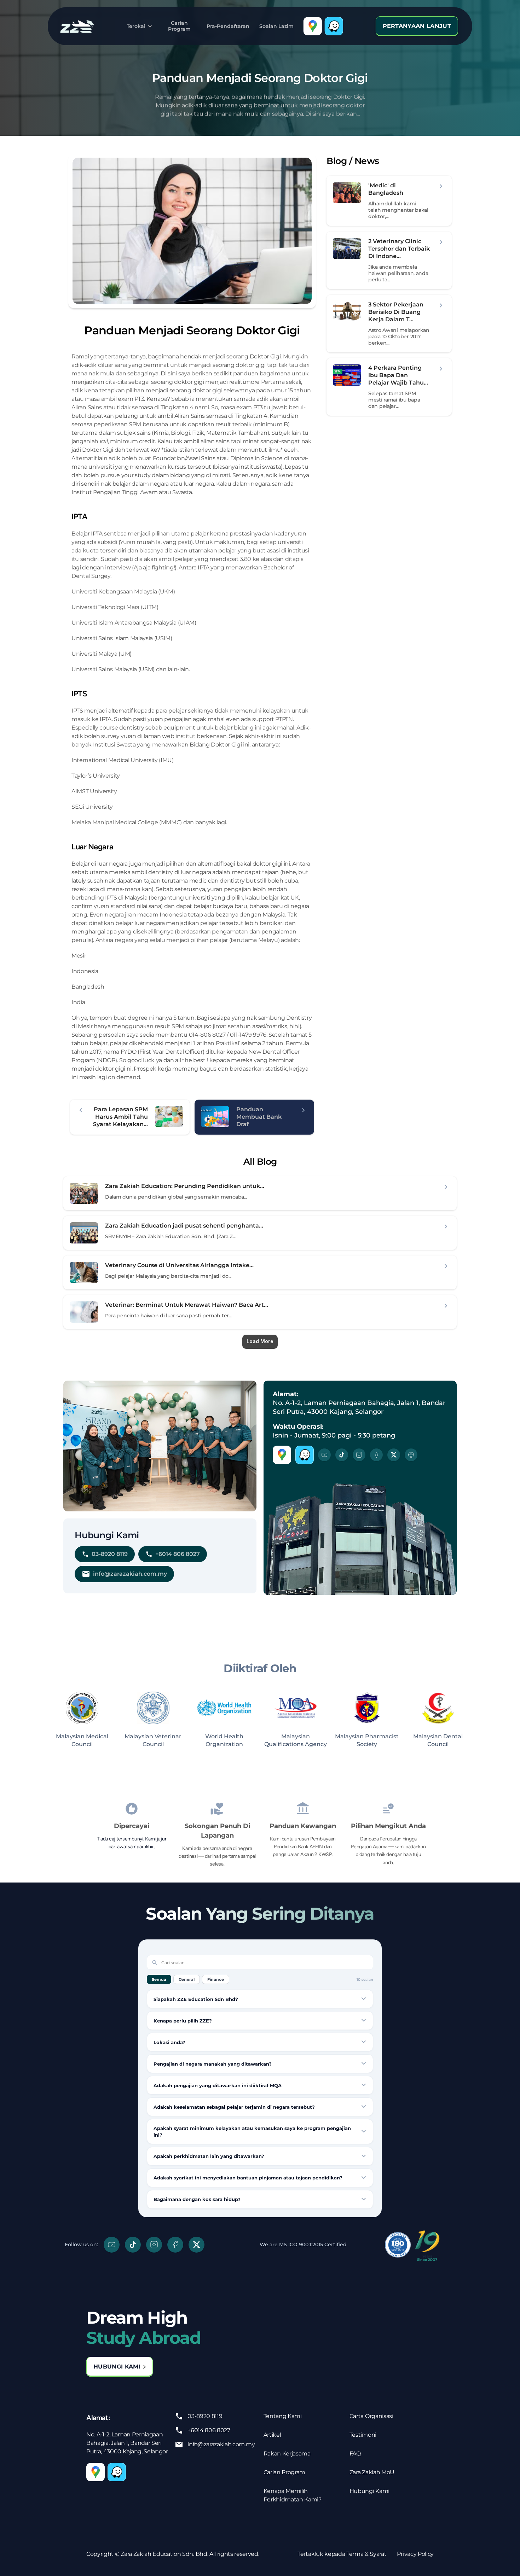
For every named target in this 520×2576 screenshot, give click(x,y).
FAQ (355, 2454)
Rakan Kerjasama (287, 2454)
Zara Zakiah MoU (372, 2472)
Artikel (272, 2435)
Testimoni (363, 2435)
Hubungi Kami (369, 2491)
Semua (159, 1979)
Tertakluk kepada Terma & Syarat (342, 2554)
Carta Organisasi (371, 2416)
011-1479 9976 (247, 1035)
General (187, 1979)
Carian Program (179, 26)
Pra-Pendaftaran (228, 26)
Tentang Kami (283, 2416)
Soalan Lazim (276, 26)
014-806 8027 (207, 1035)
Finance (216, 1979)
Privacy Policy (415, 2554)
